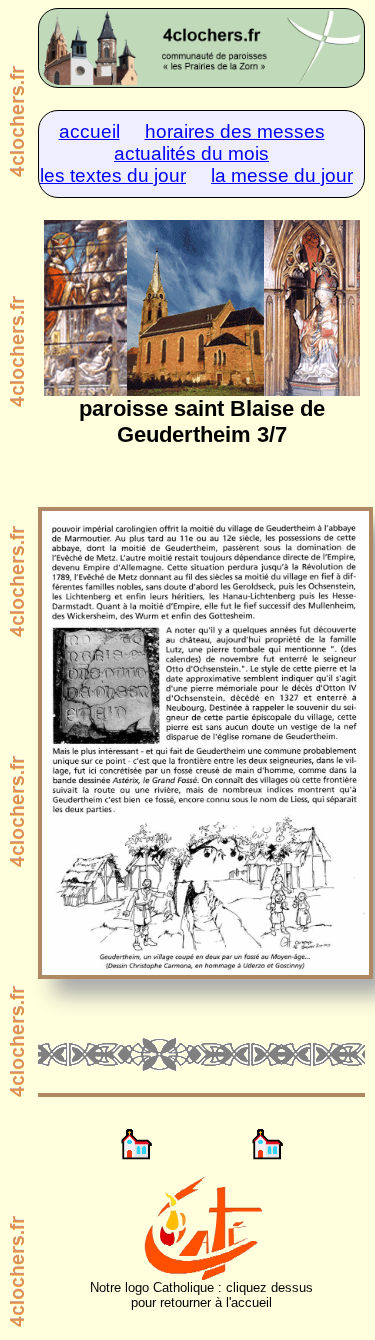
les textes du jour (113, 175)
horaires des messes (235, 131)
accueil (89, 131)
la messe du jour (282, 175)
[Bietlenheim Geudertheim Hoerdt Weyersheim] (201, 48)
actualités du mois (191, 153)
